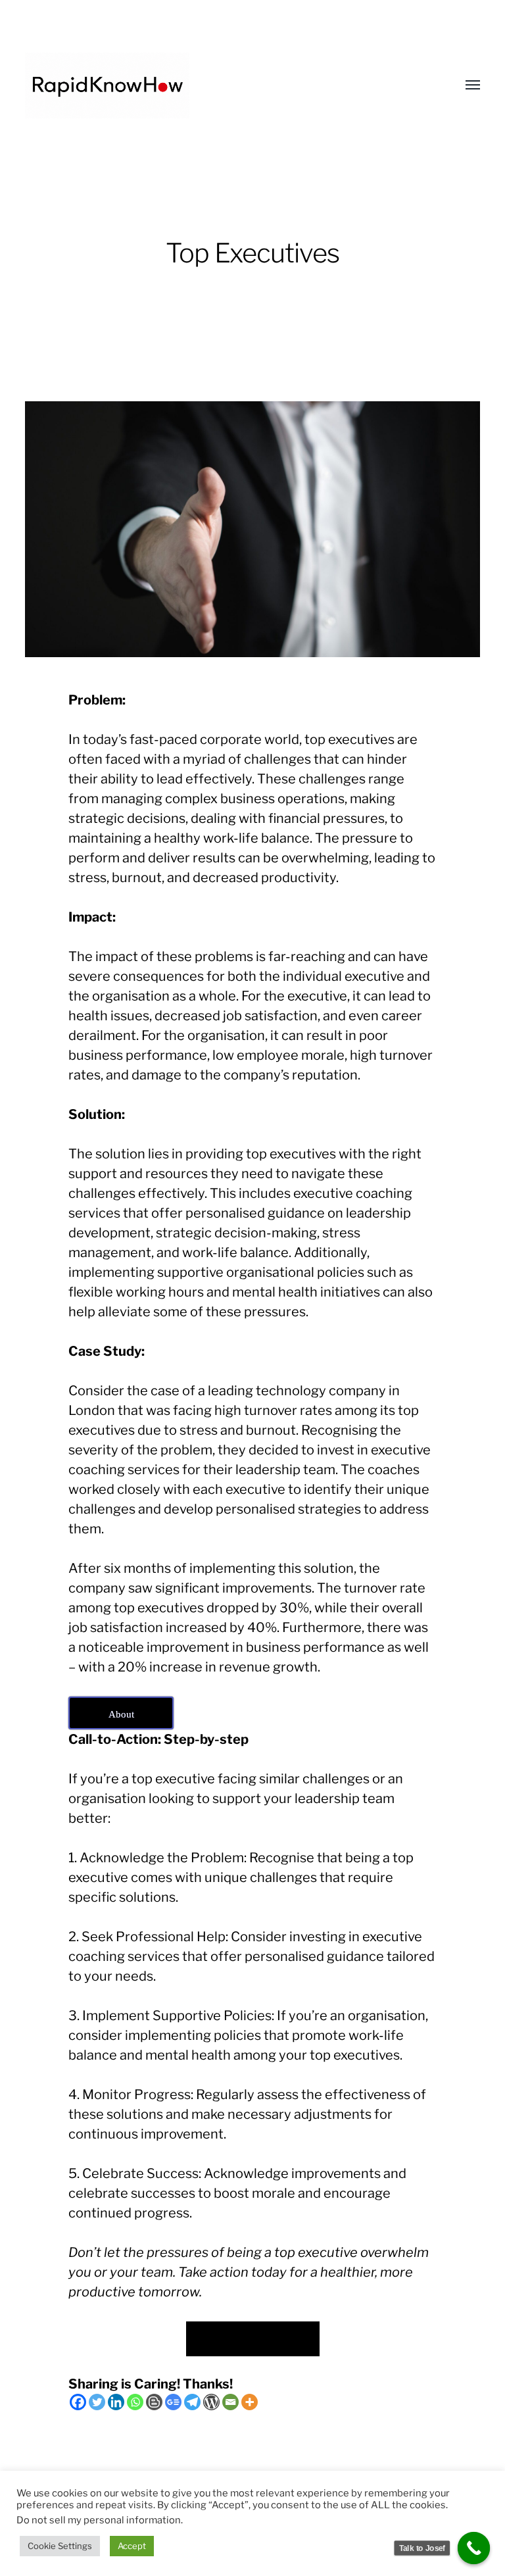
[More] (250, 2402)
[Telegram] (192, 2402)
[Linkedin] (116, 2402)
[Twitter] (97, 2402)
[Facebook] (78, 2402)
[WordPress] (211, 2402)
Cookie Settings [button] (60, 2546)
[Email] (230, 2402)
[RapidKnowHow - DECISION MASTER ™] (226, 86)
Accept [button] (132, 2546)
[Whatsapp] (135, 2402)
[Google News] (173, 2402)
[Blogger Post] (154, 2402)
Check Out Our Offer (253, 2338)
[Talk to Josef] (474, 2548)
